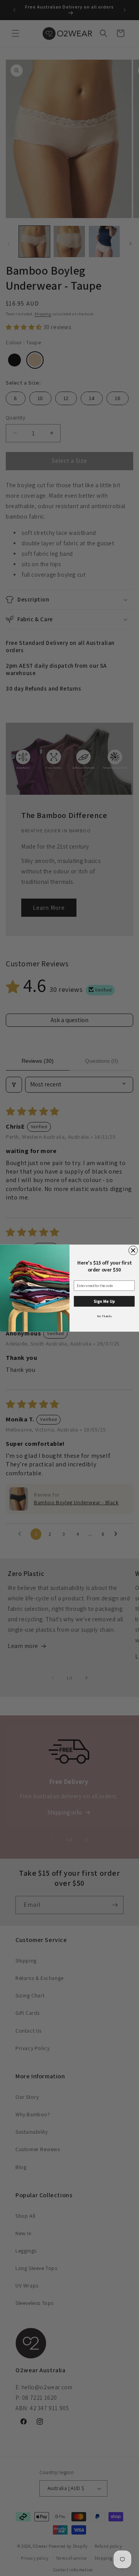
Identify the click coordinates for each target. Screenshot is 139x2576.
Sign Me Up (104, 1301)
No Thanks (104, 1316)
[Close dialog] (133, 1250)
